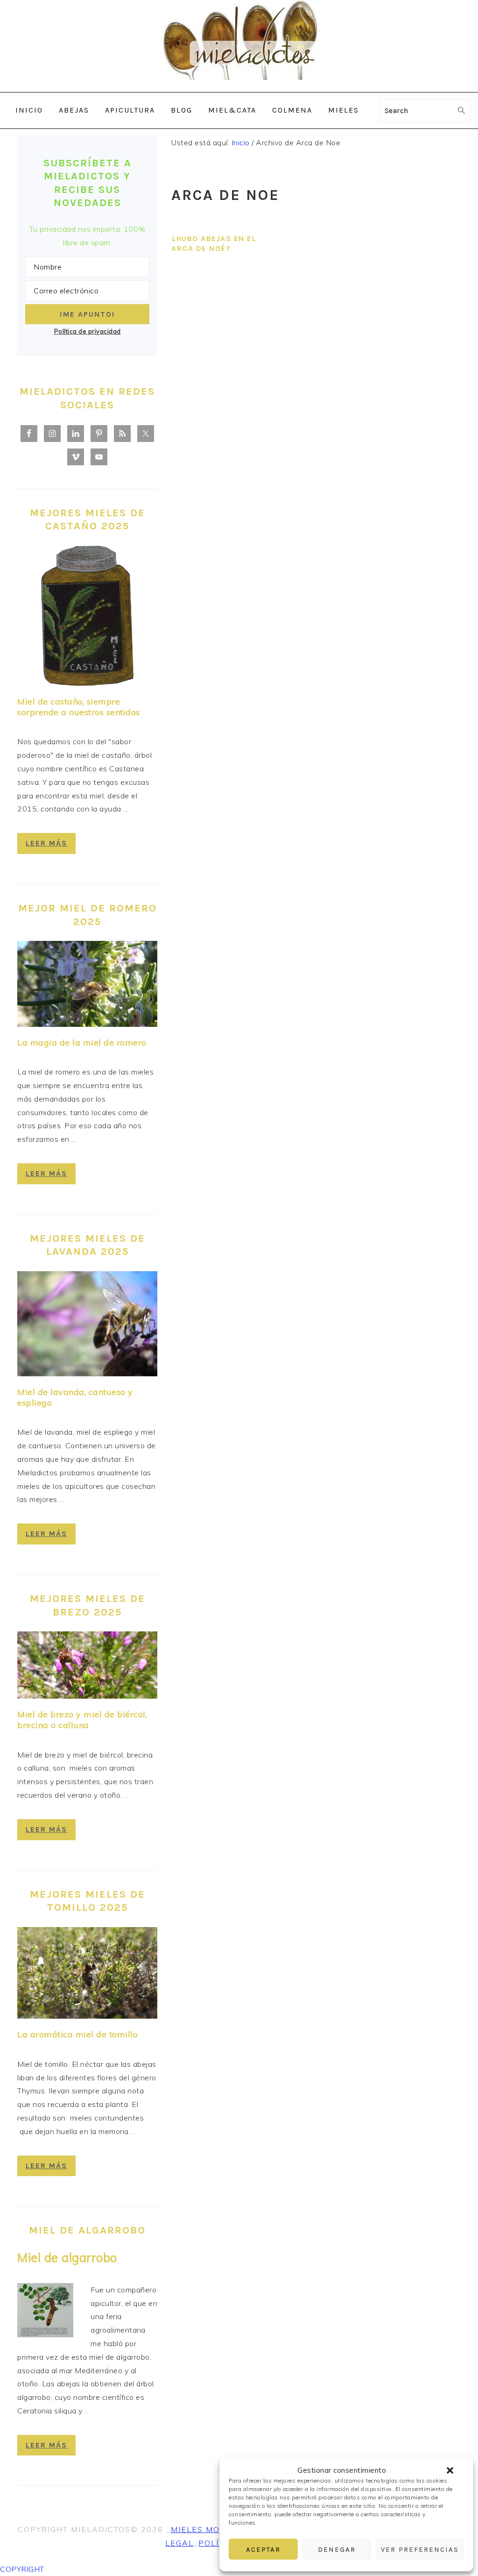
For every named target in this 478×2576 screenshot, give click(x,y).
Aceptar (263, 2549)
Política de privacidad (88, 331)
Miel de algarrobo (67, 2258)
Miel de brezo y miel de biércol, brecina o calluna (82, 1720)
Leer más (46, 843)
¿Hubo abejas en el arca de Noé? (214, 243)
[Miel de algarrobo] (45, 2312)
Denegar (337, 2549)
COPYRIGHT (22, 2569)
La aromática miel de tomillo (77, 2034)
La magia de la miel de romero (82, 1042)
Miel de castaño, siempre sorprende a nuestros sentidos (79, 707)
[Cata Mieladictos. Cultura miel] (239, 85)
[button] (450, 2470)
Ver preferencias (420, 2549)
